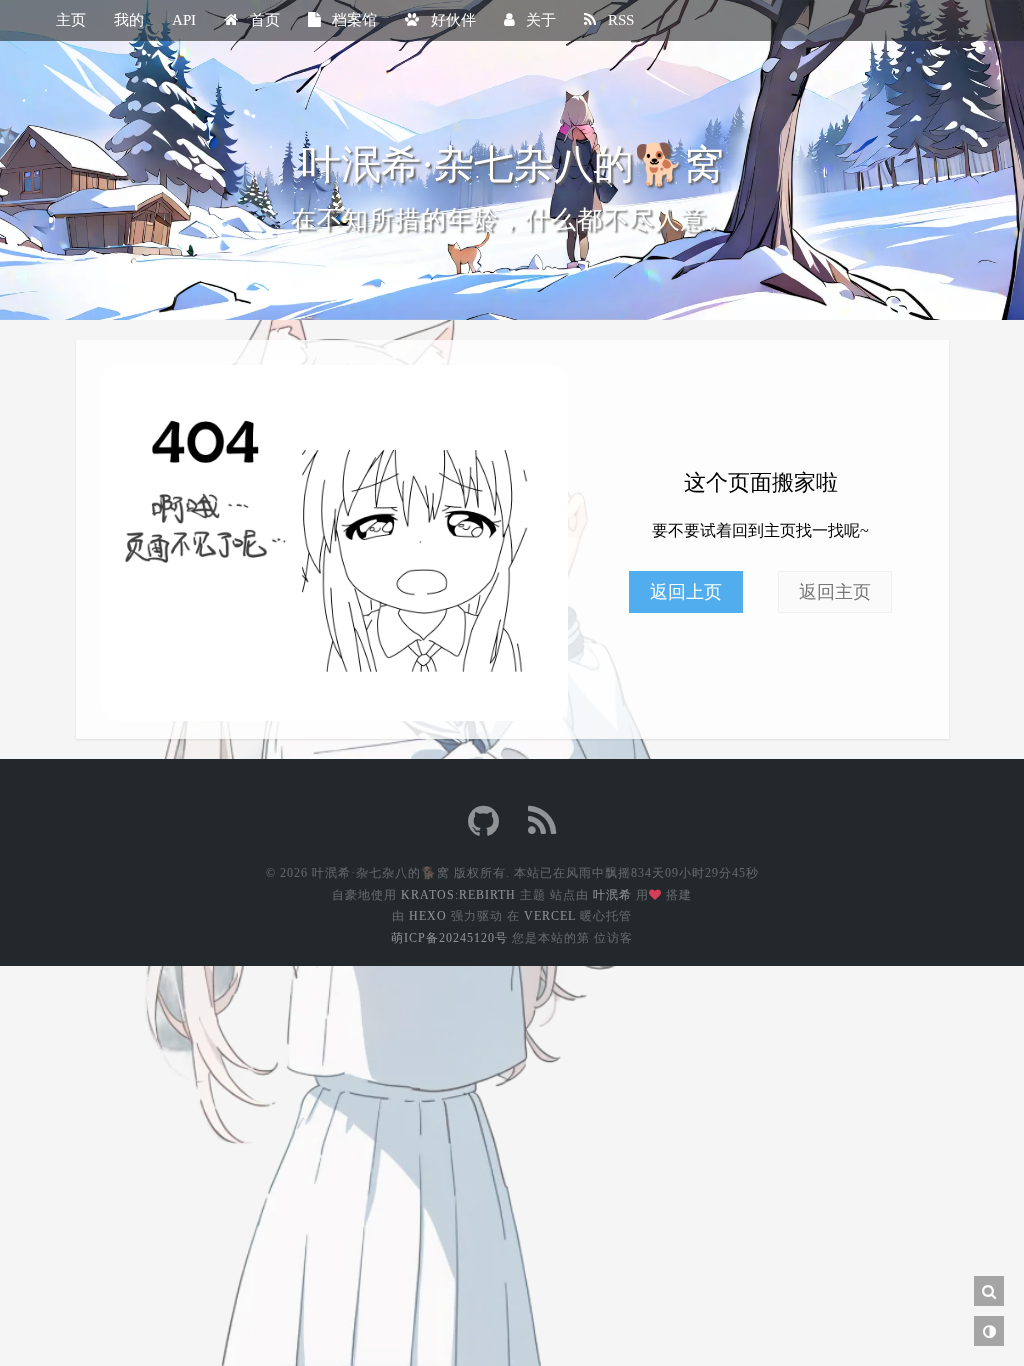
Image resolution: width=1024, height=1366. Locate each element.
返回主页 (835, 592)
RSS (619, 20)
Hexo (428, 916)
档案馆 (352, 20)
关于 (539, 20)
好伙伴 (451, 20)
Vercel (550, 916)
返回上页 (686, 592)
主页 (71, 20)
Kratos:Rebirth (458, 895)
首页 (263, 20)
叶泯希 (612, 895)
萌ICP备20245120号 (449, 938)
